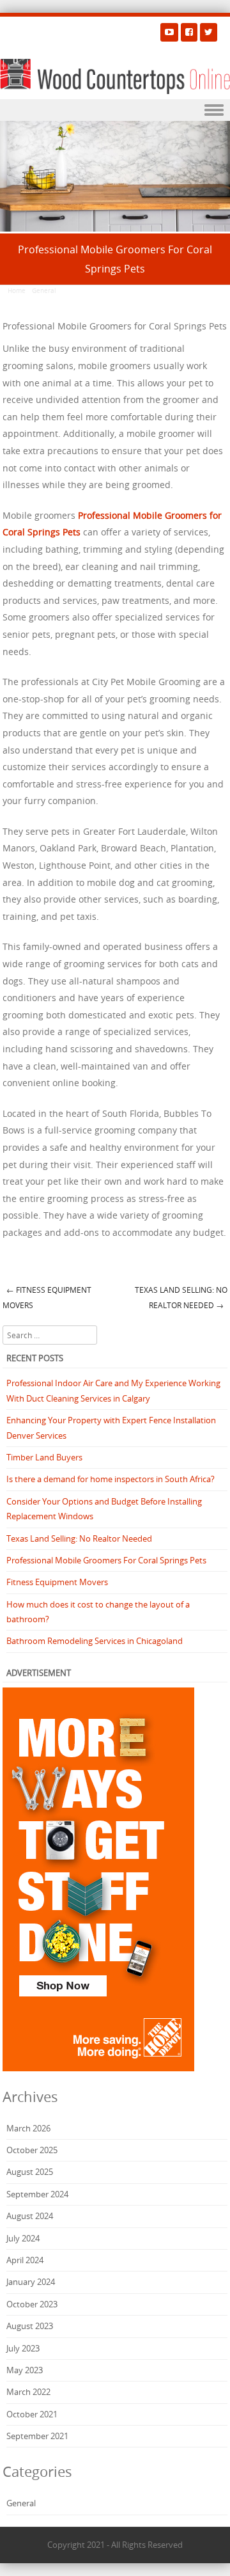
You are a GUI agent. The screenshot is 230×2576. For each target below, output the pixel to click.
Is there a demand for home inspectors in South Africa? (111, 1479)
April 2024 (25, 2260)
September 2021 (37, 2436)
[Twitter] (209, 32)
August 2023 (30, 2326)
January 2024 (31, 2282)
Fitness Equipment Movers (47, 1298)
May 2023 (25, 2370)
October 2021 (32, 2414)
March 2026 (28, 2128)
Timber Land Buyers (44, 1457)
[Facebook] (189, 32)
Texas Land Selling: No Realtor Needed (181, 1298)
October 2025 (32, 2150)
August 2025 (30, 2172)
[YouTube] (169, 32)
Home (17, 291)
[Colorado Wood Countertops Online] (115, 77)
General (44, 291)
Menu (115, 110)
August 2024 (30, 2216)
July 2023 (23, 2348)
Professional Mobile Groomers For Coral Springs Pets (106, 1560)
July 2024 (23, 2238)
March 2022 (28, 2392)
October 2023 (32, 2304)
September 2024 (37, 2194)
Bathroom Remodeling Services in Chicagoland (95, 1641)
